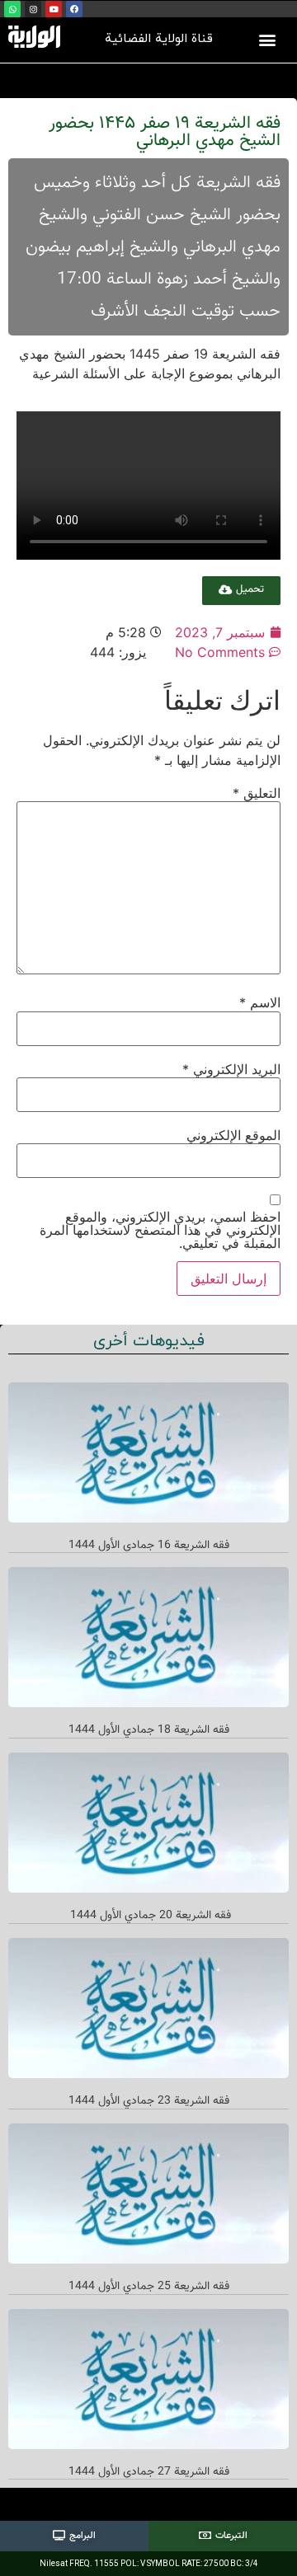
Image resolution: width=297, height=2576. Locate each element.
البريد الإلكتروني (231, 1069)
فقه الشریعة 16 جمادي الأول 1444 (149, 1546)
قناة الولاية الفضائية (159, 39)
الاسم (260, 1002)
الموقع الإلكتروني (233, 1135)
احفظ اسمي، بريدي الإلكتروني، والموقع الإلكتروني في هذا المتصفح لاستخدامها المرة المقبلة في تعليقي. (160, 1230)
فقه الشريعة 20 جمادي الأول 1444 (149, 1916)
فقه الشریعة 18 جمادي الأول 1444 (149, 1730)
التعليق (257, 793)
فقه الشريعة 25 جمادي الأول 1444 (149, 2287)
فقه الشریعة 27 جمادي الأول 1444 (149, 2472)
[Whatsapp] (12, 9)
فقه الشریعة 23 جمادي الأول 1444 (149, 2101)
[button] (268, 39)
